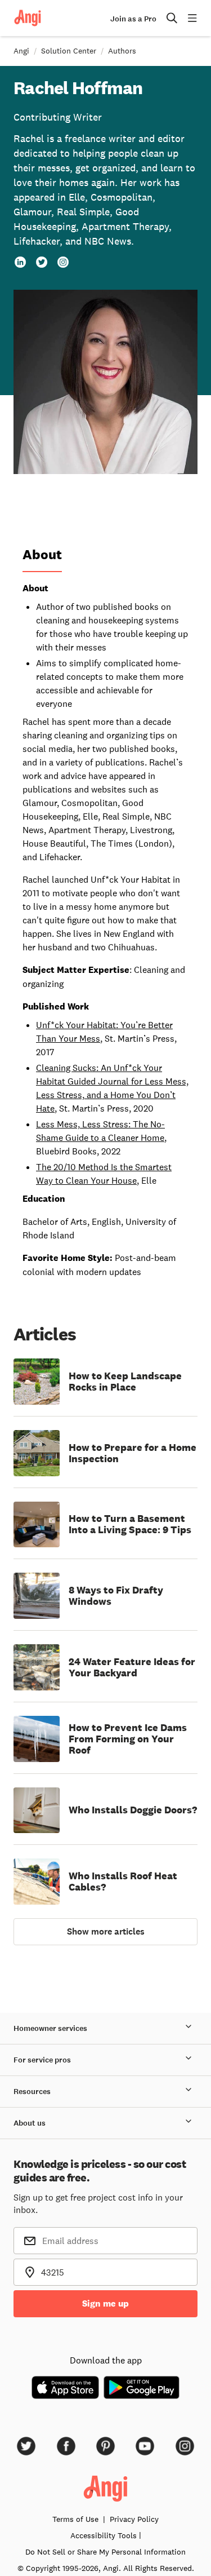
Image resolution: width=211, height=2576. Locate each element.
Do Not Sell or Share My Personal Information (105, 2552)
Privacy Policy (134, 2519)
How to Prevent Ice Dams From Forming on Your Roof (128, 1739)
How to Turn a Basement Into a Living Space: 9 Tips (130, 1524)
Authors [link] (122, 51)
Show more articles (106, 1931)
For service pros (42, 2060)
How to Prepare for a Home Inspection (133, 1453)
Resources (32, 2092)
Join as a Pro (133, 19)
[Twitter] (42, 262)
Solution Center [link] (69, 51)
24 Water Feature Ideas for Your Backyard (132, 1667)
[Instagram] (63, 262)
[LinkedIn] (20, 262)
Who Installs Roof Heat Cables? (123, 1882)
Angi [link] (21, 51)
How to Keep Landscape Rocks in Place (125, 1382)
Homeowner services (50, 2028)
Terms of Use (75, 2519)
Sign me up (105, 2303)
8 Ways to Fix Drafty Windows (116, 1596)
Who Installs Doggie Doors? (133, 1810)
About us (30, 2123)
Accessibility (104, 2535)
